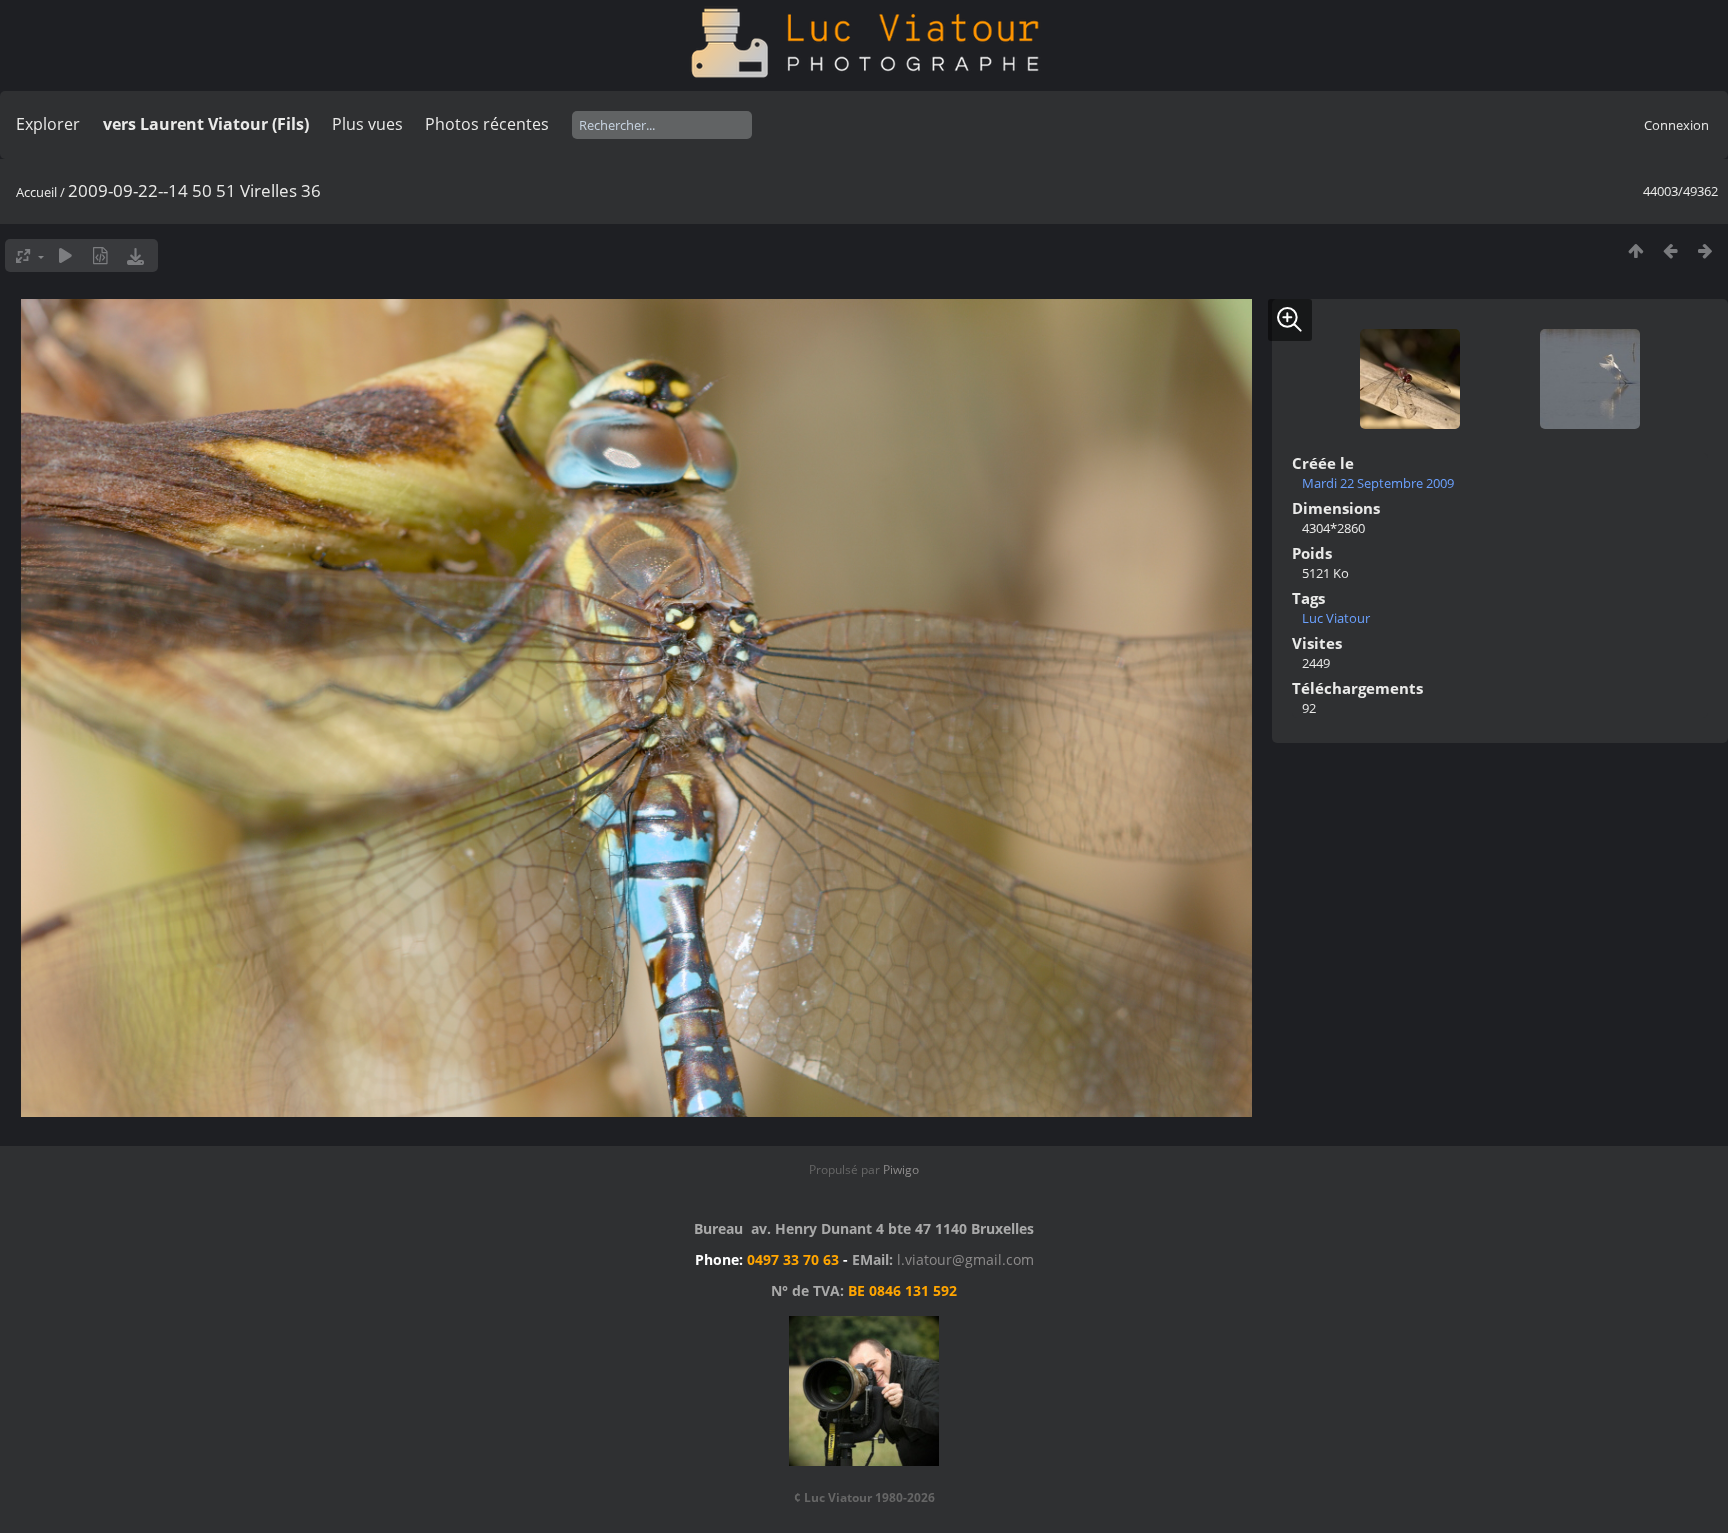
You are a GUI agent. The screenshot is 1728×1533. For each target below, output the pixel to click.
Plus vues (367, 124)
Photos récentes (487, 124)
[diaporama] (65, 255)
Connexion (1676, 125)
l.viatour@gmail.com (965, 1259)
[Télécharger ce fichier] (135, 255)
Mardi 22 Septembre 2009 (1378, 483)
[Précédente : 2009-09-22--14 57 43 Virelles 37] (1670, 250)
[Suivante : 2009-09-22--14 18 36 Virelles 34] (1705, 250)
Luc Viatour (1336, 618)
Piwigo (901, 1169)
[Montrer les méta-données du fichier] (100, 255)
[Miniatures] (1635, 250)
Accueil (36, 192)
